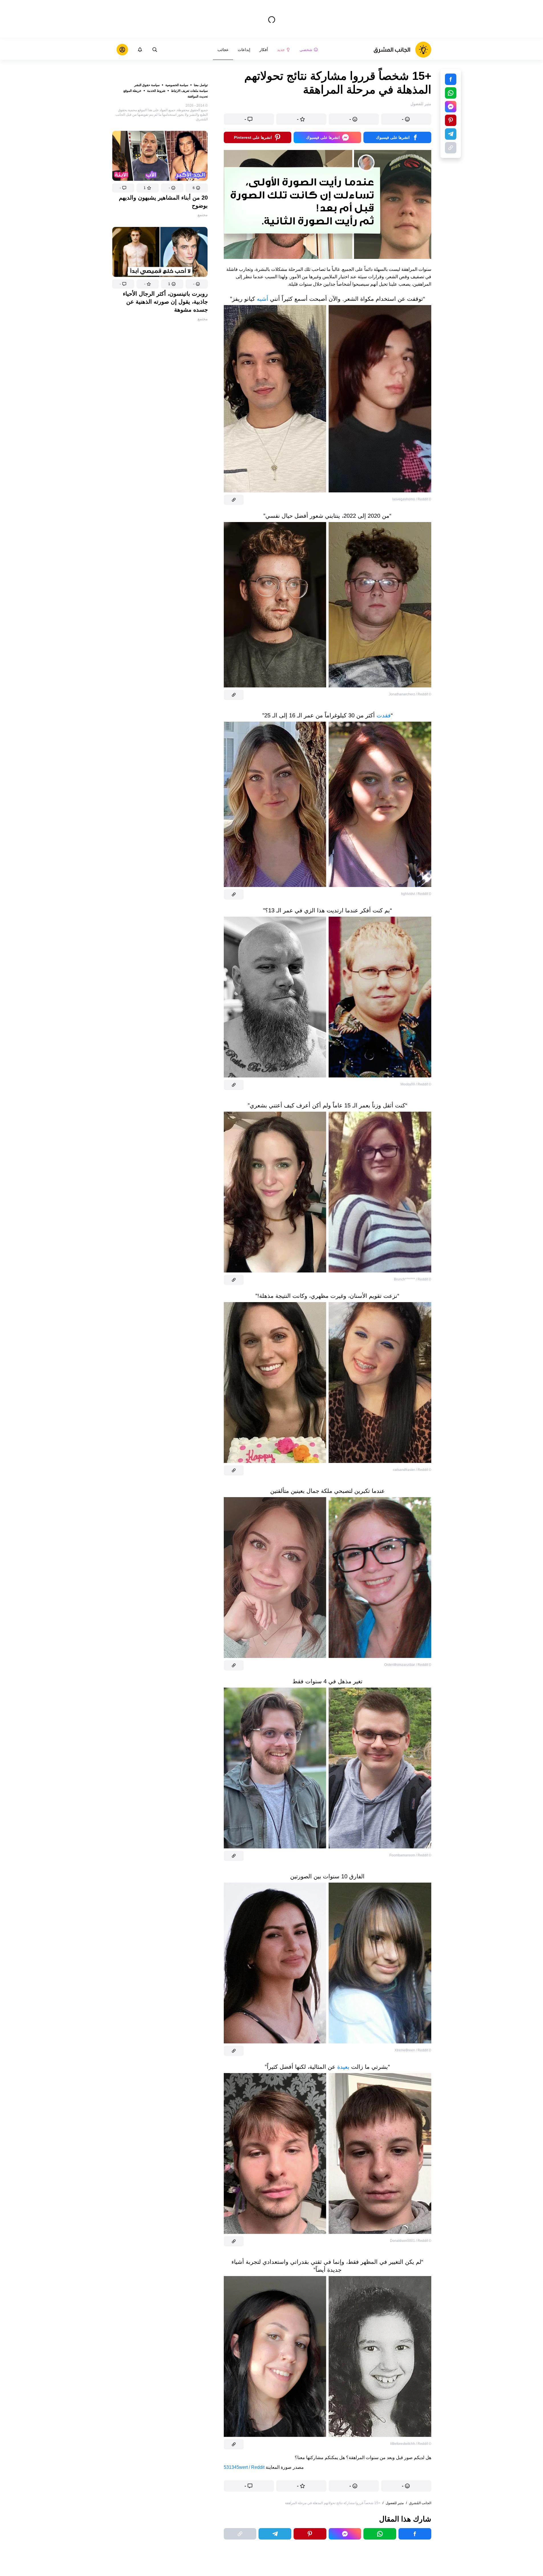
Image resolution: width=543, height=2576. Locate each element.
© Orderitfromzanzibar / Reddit (408, 1665)
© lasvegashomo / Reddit (412, 499)
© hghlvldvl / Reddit (416, 894)
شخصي (306, 50)
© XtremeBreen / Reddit (413, 2050)
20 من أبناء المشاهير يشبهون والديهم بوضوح (163, 202)
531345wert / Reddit (244, 2467)
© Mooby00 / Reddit (416, 1084)
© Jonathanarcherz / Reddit (410, 694)
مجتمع (203, 215)
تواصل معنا (201, 85)
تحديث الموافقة (198, 96)
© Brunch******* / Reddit (413, 1279)
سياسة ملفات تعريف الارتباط (189, 91)
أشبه (262, 299)
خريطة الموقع (132, 91)
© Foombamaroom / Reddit (410, 1855)
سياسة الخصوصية (177, 85)
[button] (197, 188)
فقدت (383, 715)
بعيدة (342, 2067)
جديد (281, 50)
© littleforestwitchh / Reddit (411, 2444)
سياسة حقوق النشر (147, 85)
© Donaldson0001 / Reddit (411, 2241)
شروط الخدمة (156, 91)
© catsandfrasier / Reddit (412, 1470)
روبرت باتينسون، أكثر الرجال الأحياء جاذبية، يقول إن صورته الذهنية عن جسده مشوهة (165, 302)
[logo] (402, 50)
